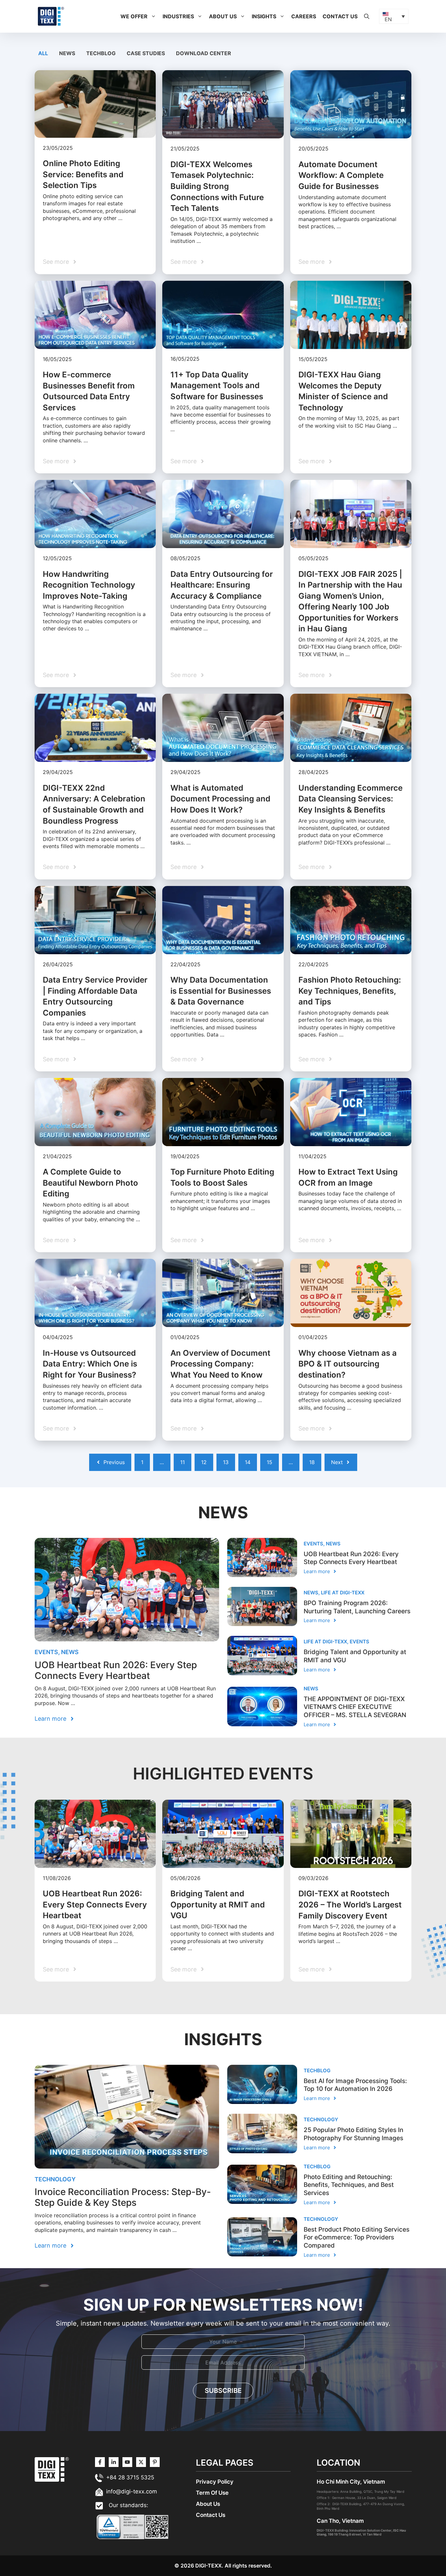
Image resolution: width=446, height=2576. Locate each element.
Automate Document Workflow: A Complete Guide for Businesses (341, 175)
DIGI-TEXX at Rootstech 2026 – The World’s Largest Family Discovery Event (350, 1904)
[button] (153, 16)
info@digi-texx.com (132, 2491)
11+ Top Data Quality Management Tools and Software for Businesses (217, 386)
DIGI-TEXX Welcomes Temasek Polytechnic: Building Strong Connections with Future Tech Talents (217, 186)
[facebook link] (155, 2462)
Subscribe (223, 2391)
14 (248, 1462)
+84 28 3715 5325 (130, 2477)
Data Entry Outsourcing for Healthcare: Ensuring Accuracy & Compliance (222, 585)
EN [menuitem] (388, 19)
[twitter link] (114, 2462)
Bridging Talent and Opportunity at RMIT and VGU (218, 1904)
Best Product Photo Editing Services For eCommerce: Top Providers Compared (357, 2237)
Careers (304, 16)
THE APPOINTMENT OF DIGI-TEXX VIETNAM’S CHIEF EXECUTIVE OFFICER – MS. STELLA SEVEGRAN (355, 1707)
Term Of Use (212, 2493)
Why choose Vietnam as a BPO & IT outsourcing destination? (348, 1364)
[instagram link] (100, 2462)
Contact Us (340, 16)
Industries (178, 16)
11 (183, 1462)
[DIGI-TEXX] (51, 16)
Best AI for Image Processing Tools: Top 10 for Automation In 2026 (355, 2085)
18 (312, 1462)
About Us (223, 16)
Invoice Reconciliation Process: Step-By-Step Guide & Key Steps (123, 2197)
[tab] (44, 53)
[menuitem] (394, 16)
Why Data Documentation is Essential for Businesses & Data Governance (221, 991)
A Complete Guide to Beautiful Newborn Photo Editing (90, 1183)
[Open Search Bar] (367, 16)
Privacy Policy (215, 2482)
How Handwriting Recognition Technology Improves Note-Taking (89, 585)
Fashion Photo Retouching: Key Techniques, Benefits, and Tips (350, 991)
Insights (264, 16)
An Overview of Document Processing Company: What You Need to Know (220, 1364)
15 (270, 1462)
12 (204, 1462)
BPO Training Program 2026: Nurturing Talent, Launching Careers (357, 1607)
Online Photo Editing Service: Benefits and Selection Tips (83, 174)
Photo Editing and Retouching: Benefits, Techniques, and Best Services (349, 2185)
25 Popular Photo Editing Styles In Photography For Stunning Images (353, 2134)
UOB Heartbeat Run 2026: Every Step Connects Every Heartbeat (116, 1670)
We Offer (134, 16)
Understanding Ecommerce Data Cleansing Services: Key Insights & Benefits (350, 799)
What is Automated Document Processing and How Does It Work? (220, 799)
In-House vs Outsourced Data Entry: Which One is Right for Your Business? (90, 1364)
